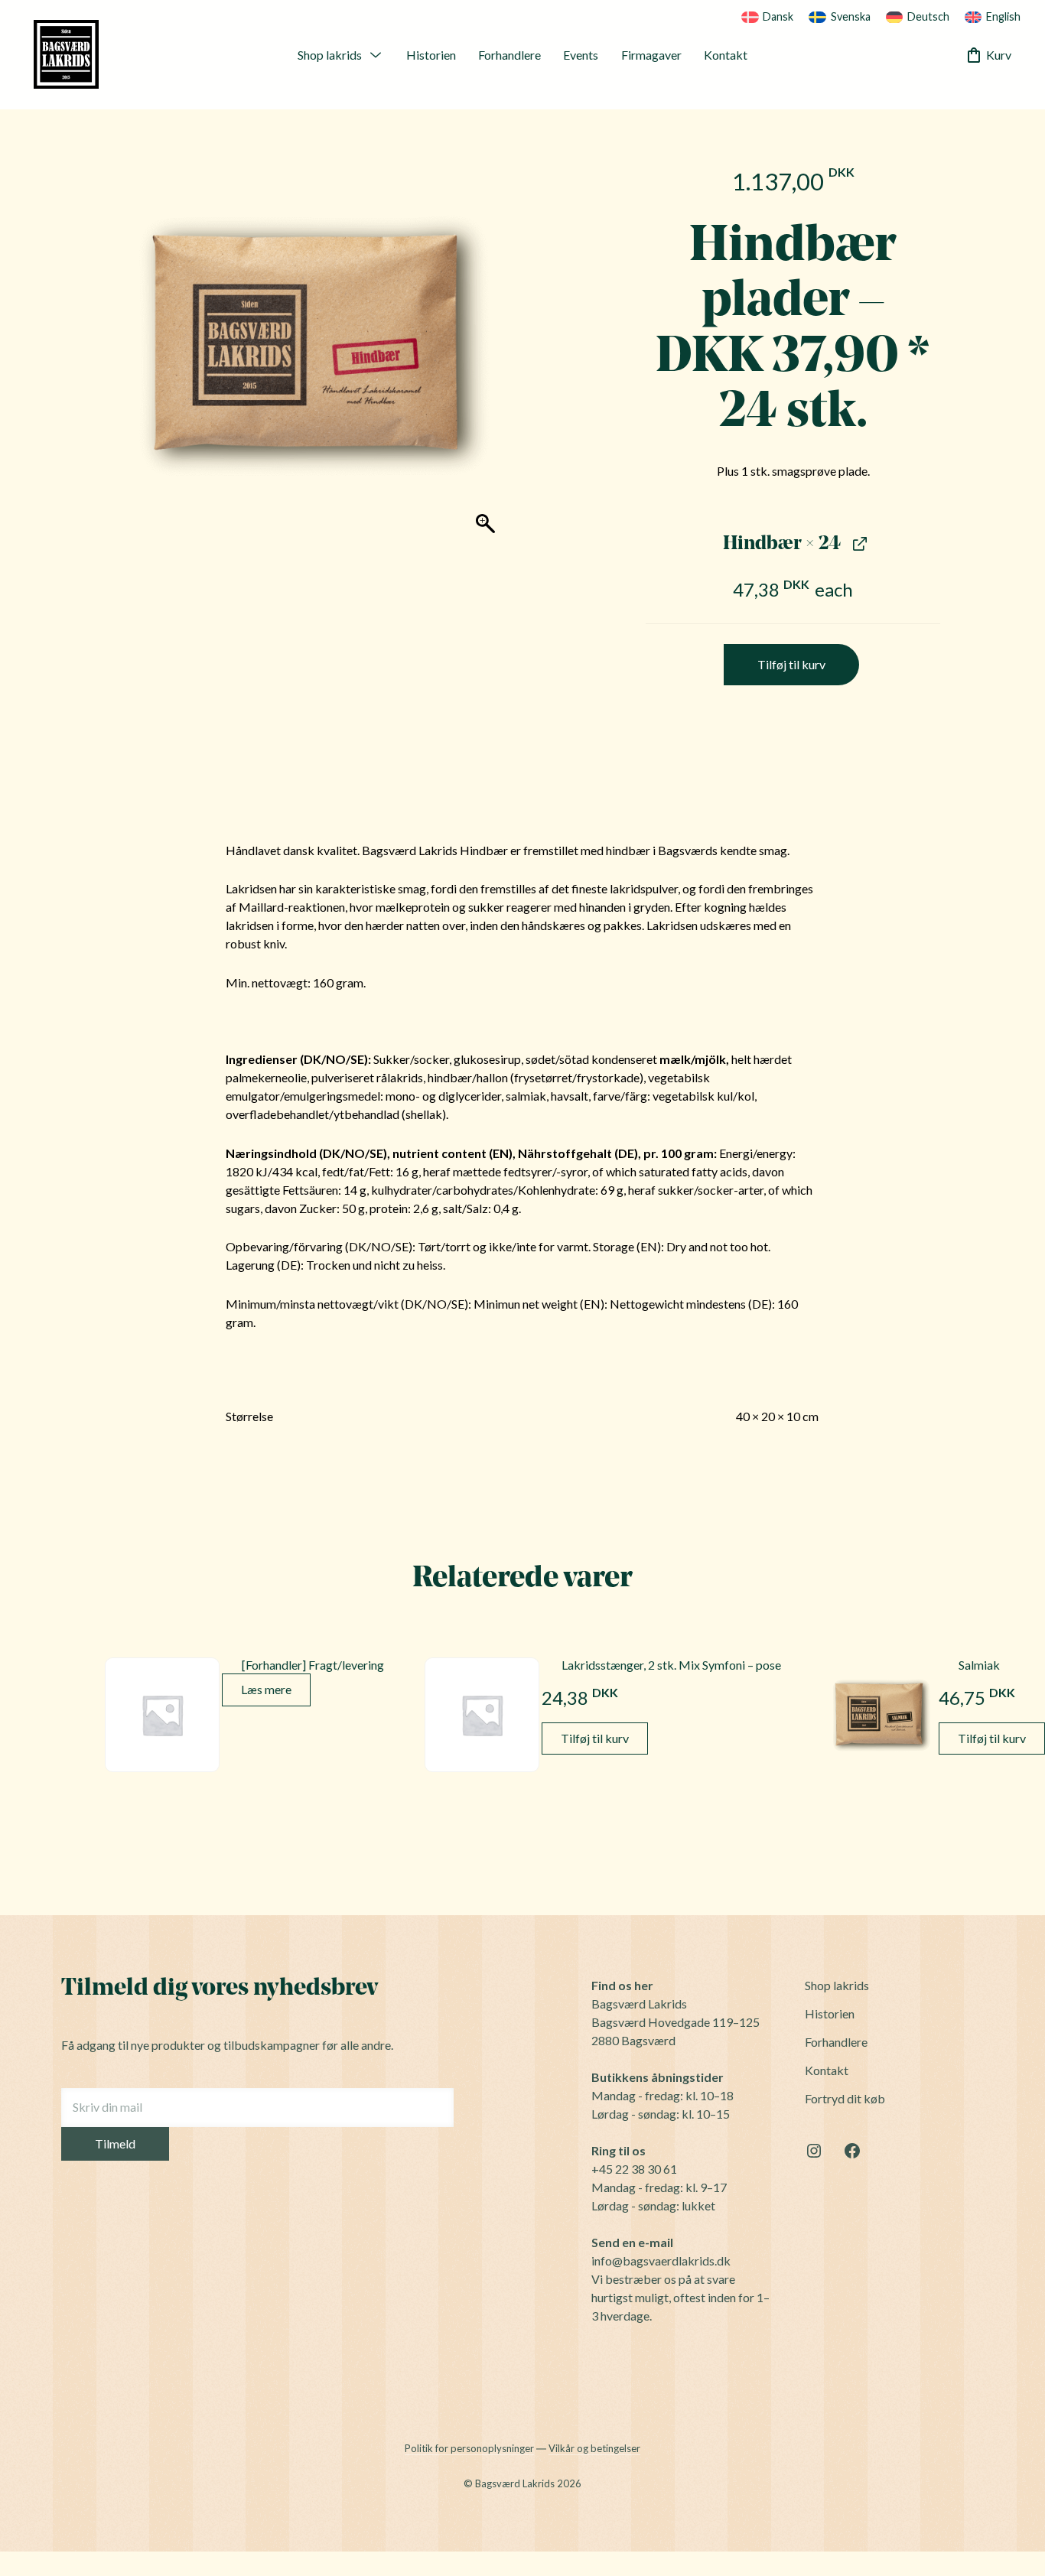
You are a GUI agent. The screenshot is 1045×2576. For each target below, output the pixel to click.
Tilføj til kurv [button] (595, 1738)
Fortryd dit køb (845, 2098)
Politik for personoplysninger (469, 2448)
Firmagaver (651, 54)
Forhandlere (509, 54)
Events (581, 54)
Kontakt (726, 54)
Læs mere (266, 1689)
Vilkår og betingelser (594, 2448)
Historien (431, 54)
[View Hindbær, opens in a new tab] (858, 543)
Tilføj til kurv (791, 664)
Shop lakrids (330, 54)
